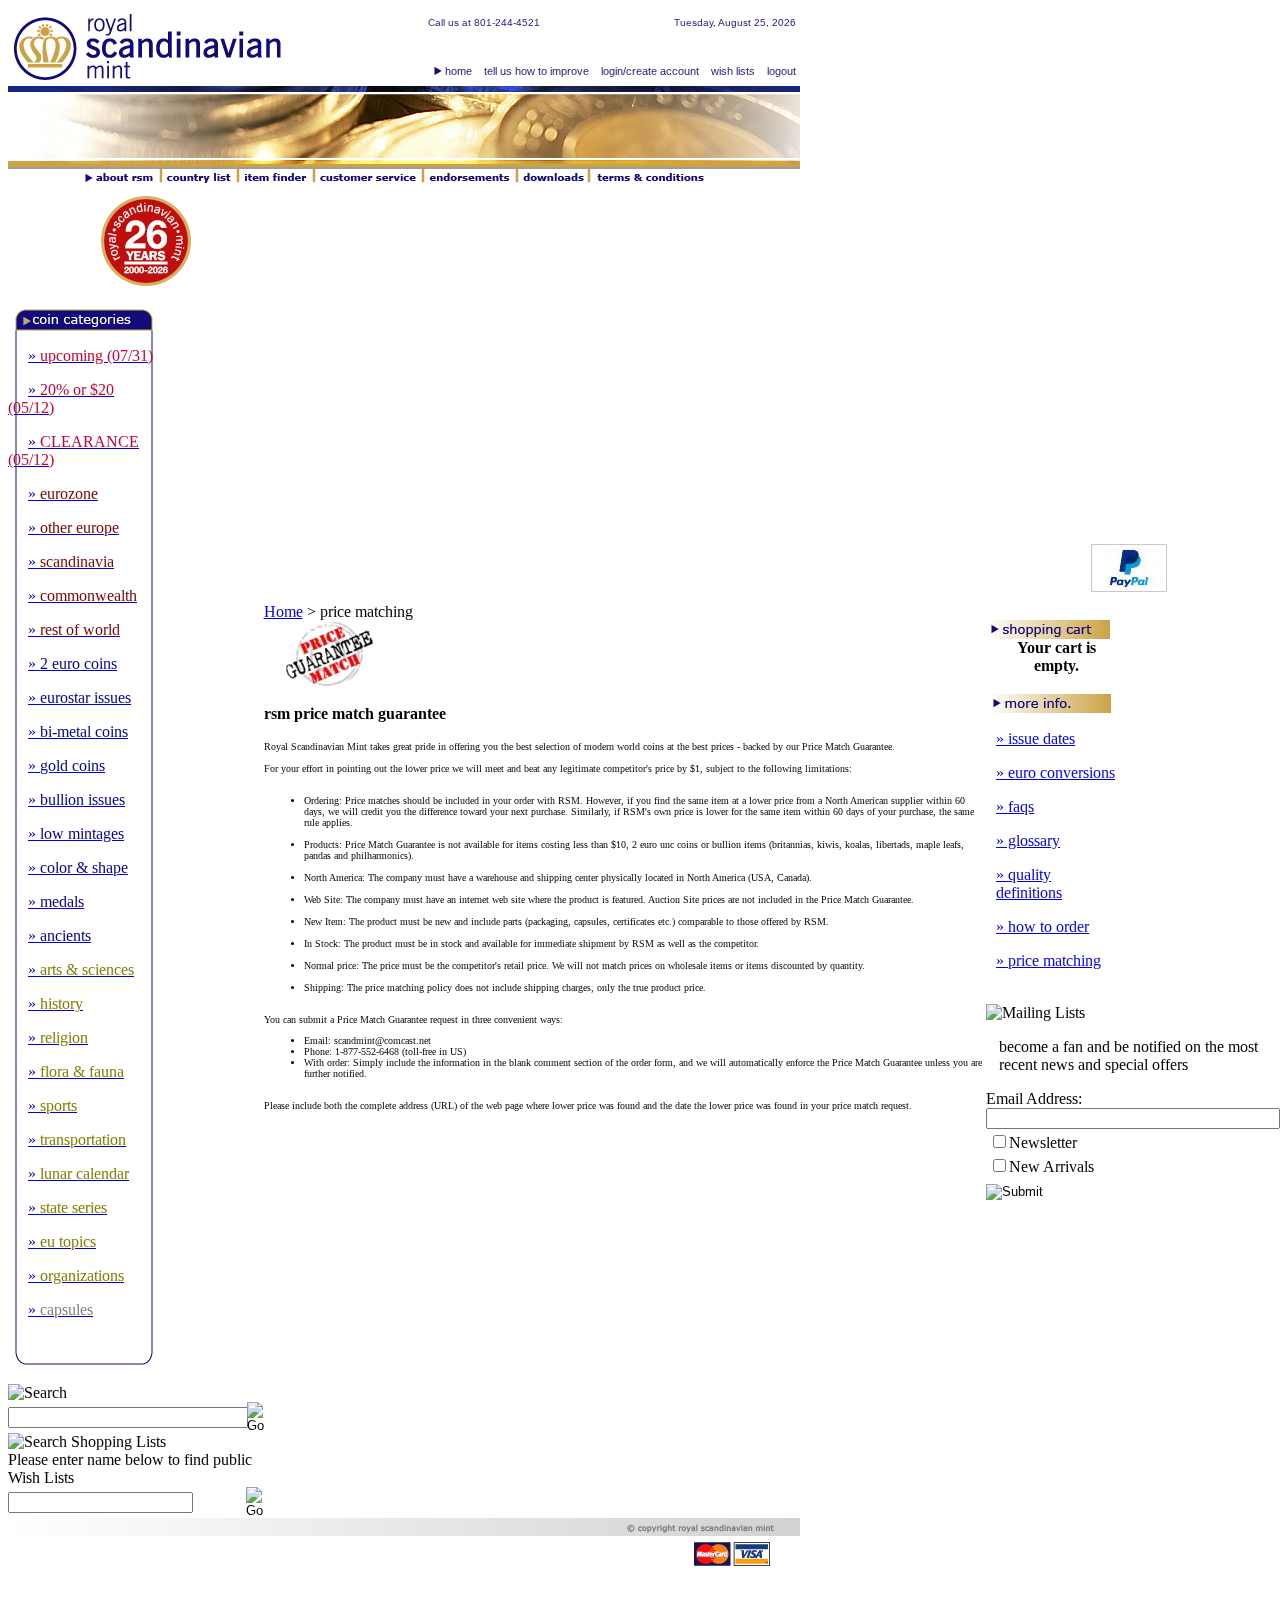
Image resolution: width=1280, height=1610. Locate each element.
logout (781, 71)
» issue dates (1035, 738)
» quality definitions (1029, 883)
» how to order (1042, 926)
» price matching (1048, 960)
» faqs (1015, 806)
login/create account (650, 71)
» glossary (1028, 840)
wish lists (733, 71)
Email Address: (1034, 1098)
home (458, 71)
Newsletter (1043, 1142)
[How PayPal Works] (1129, 586)
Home (283, 611)
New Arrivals (1051, 1166)
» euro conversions (1055, 772)
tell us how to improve (536, 71)
